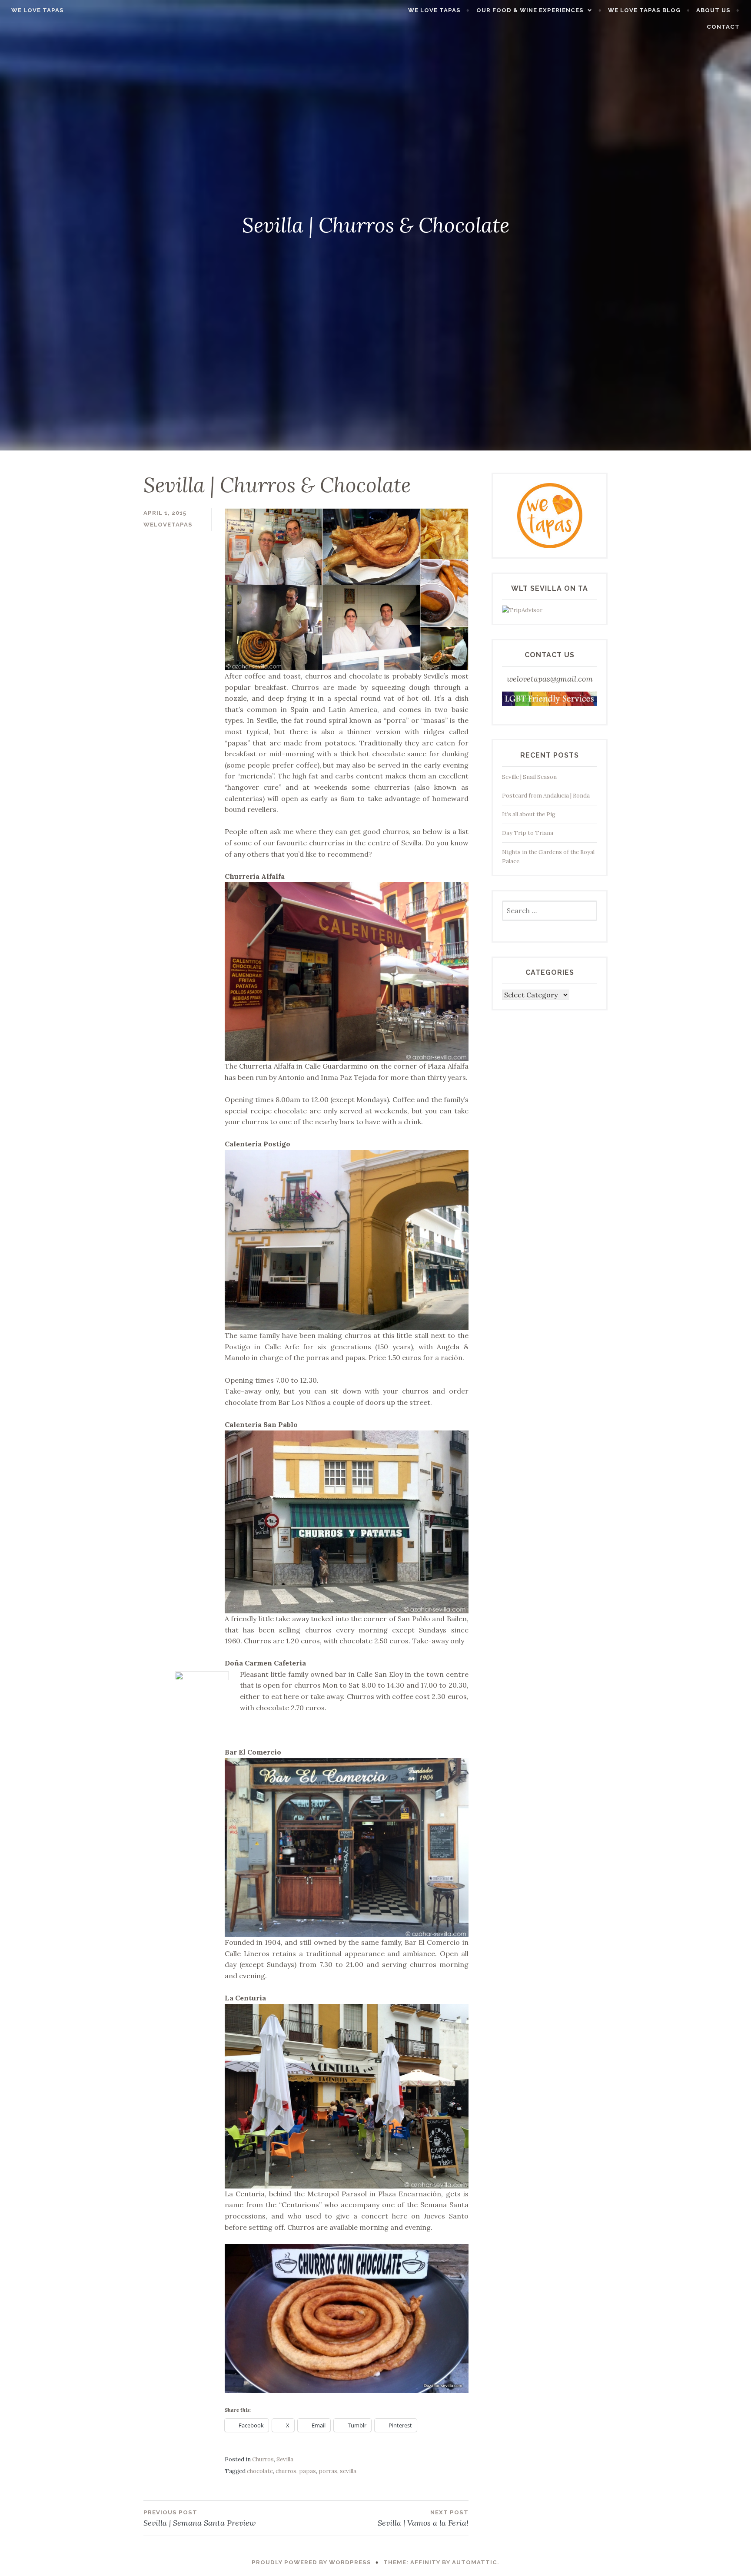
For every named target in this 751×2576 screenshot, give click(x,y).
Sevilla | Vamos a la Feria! (423, 2518)
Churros (263, 2459)
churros (286, 2471)
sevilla (348, 2471)
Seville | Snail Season (529, 777)
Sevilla (285, 2459)
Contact (723, 27)
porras (328, 2471)
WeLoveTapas (168, 525)
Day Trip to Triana (528, 833)
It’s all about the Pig (529, 814)
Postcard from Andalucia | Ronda (546, 796)
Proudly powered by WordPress (311, 2562)
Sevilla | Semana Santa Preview (199, 2518)
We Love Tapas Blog (644, 10)
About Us (713, 10)
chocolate (260, 2471)
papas (307, 2471)
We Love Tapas (38, 10)
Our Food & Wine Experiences (530, 10)
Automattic (475, 2562)
